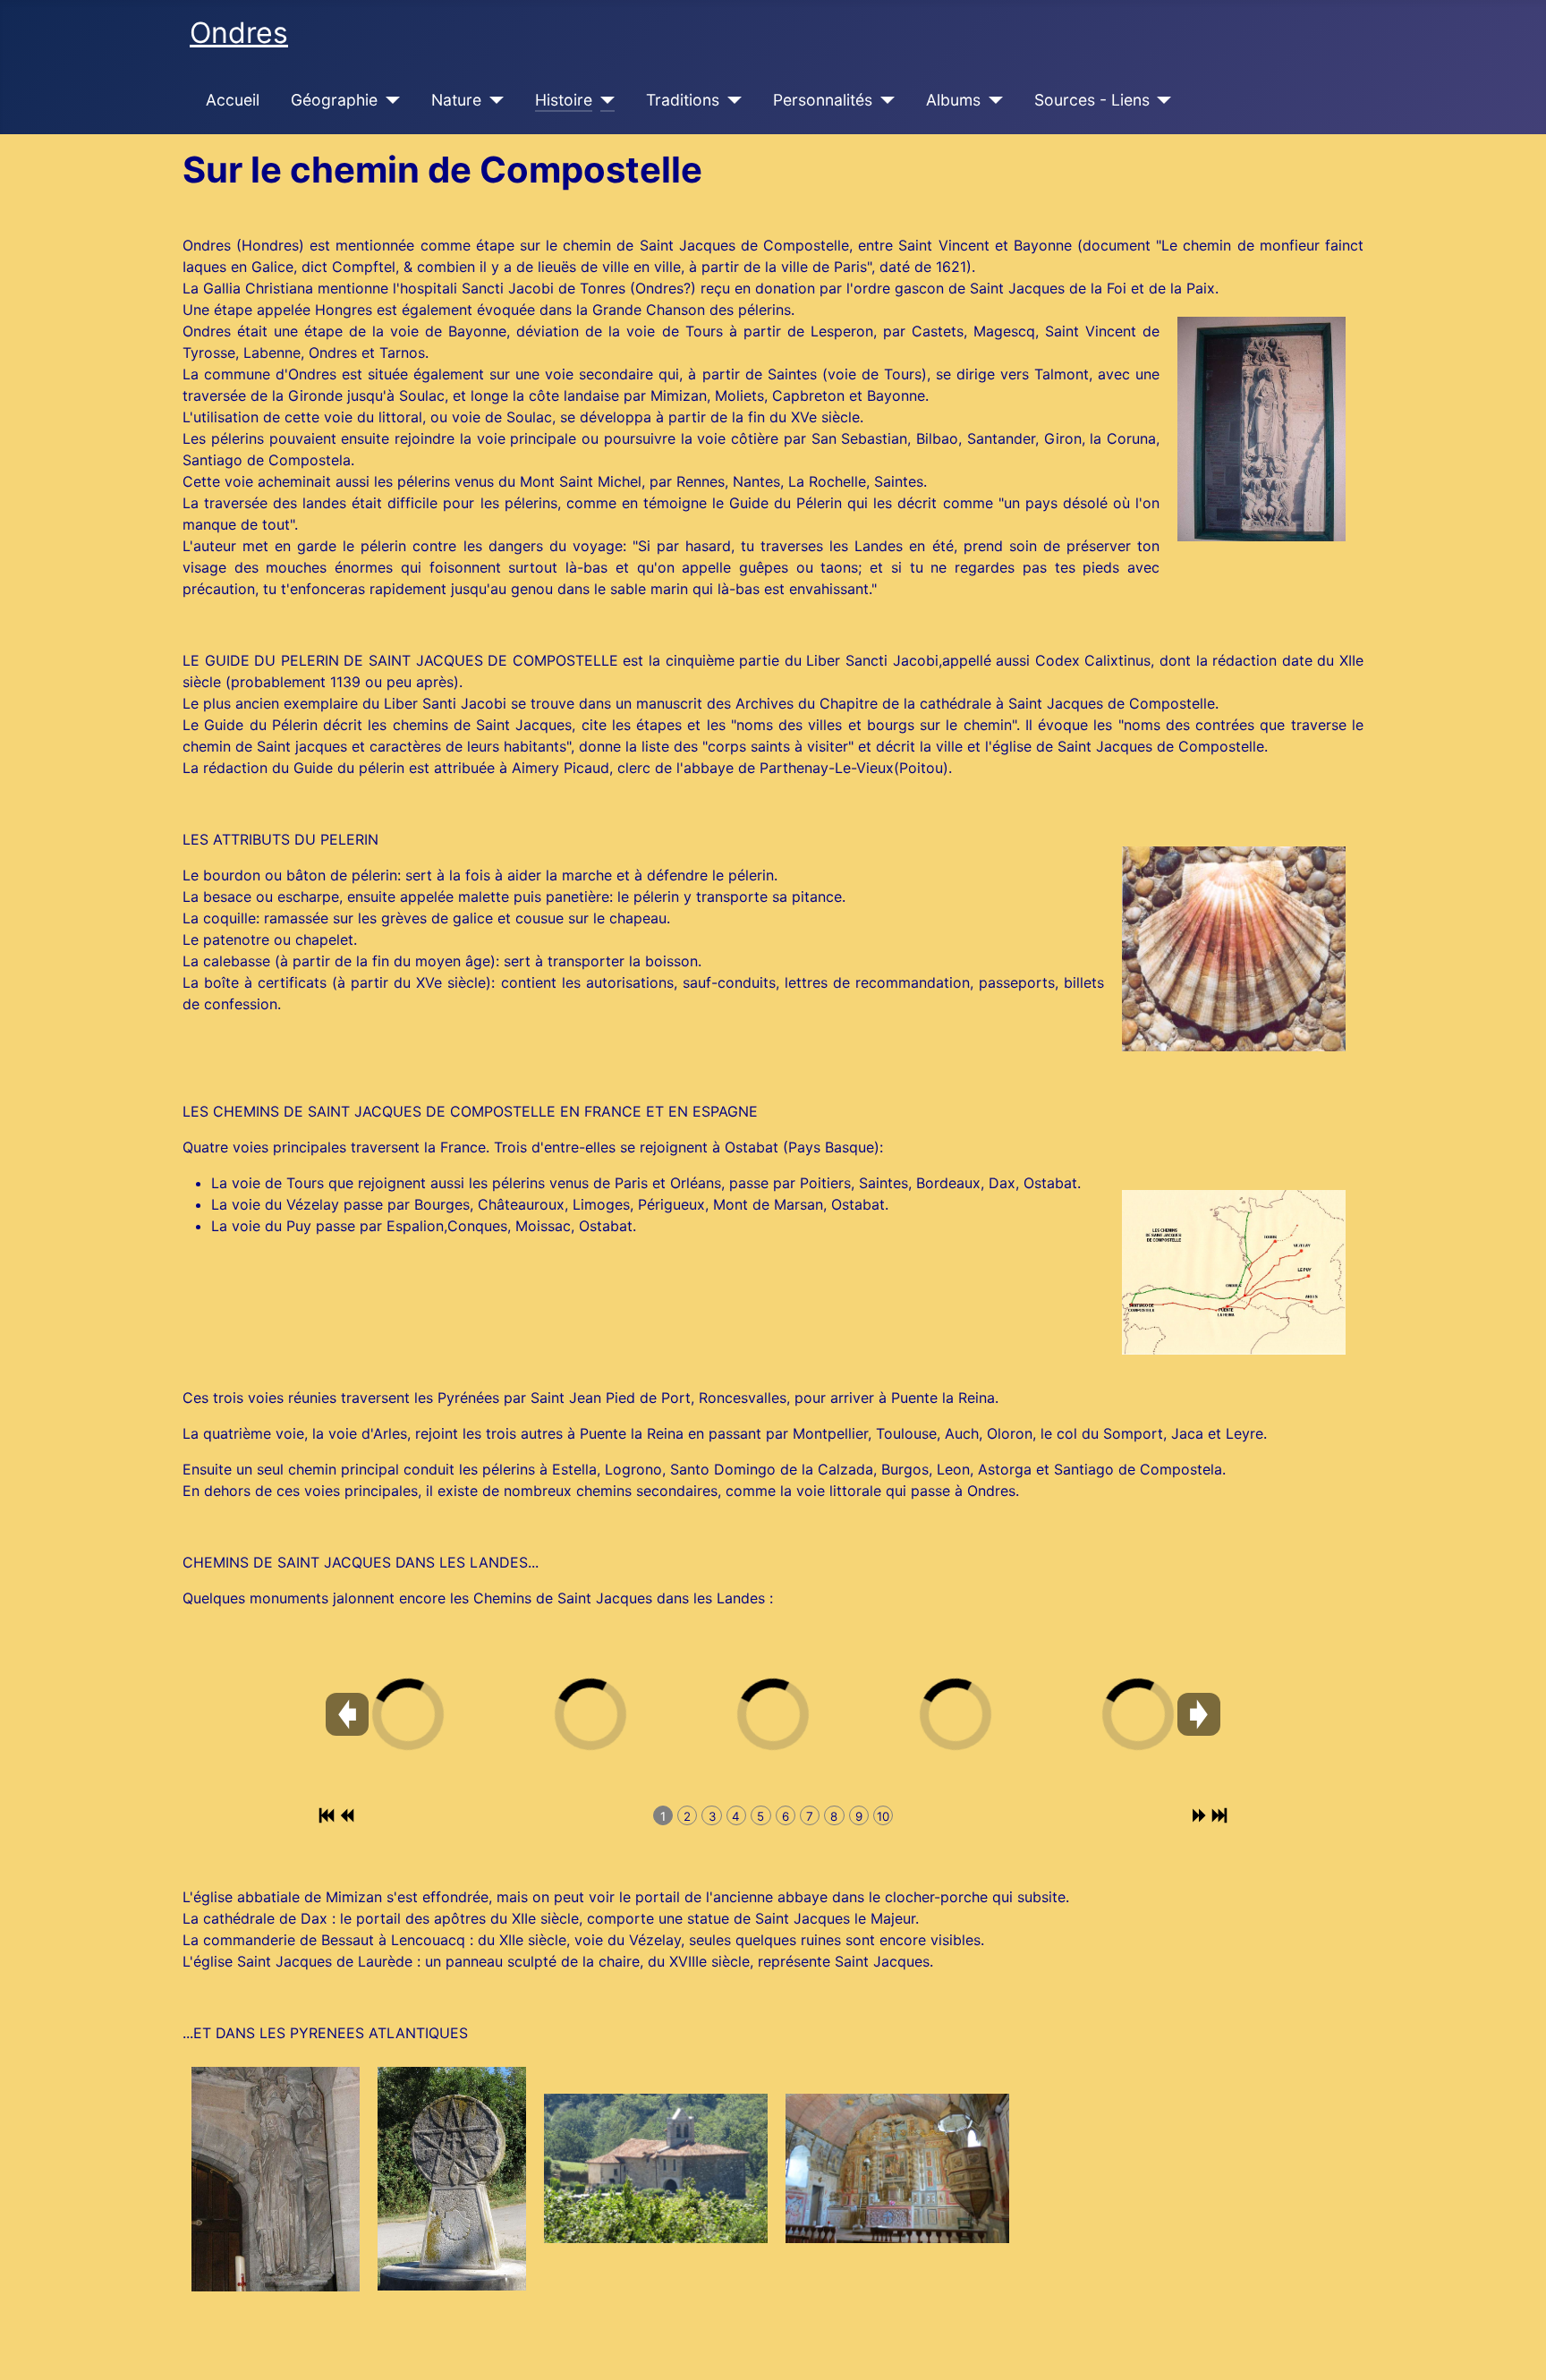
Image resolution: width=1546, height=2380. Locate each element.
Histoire (564, 100)
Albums (953, 100)
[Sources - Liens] (1161, 100)
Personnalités (823, 100)
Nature (456, 100)
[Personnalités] (883, 100)
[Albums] (992, 100)
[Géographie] (389, 100)
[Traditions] (731, 100)
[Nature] (493, 100)
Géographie (334, 100)
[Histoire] (603, 100)
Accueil (233, 100)
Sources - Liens (1092, 100)
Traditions (683, 100)
